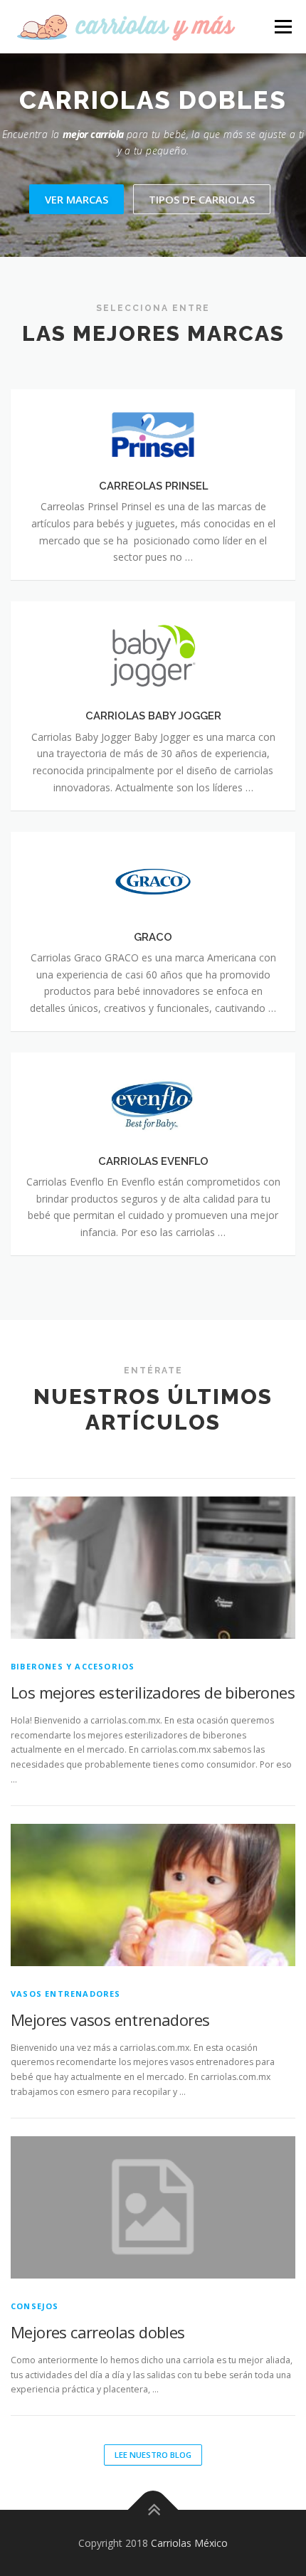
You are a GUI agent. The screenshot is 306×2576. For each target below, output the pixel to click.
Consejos (35, 2306)
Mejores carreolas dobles (98, 2332)
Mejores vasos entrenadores (110, 2020)
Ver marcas (76, 199)
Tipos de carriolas (202, 199)
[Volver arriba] (153, 2509)
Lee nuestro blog (153, 2455)
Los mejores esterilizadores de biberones (153, 1692)
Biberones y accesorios (73, 1666)
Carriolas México (189, 2543)
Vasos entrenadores (66, 1994)
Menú (282, 27)
